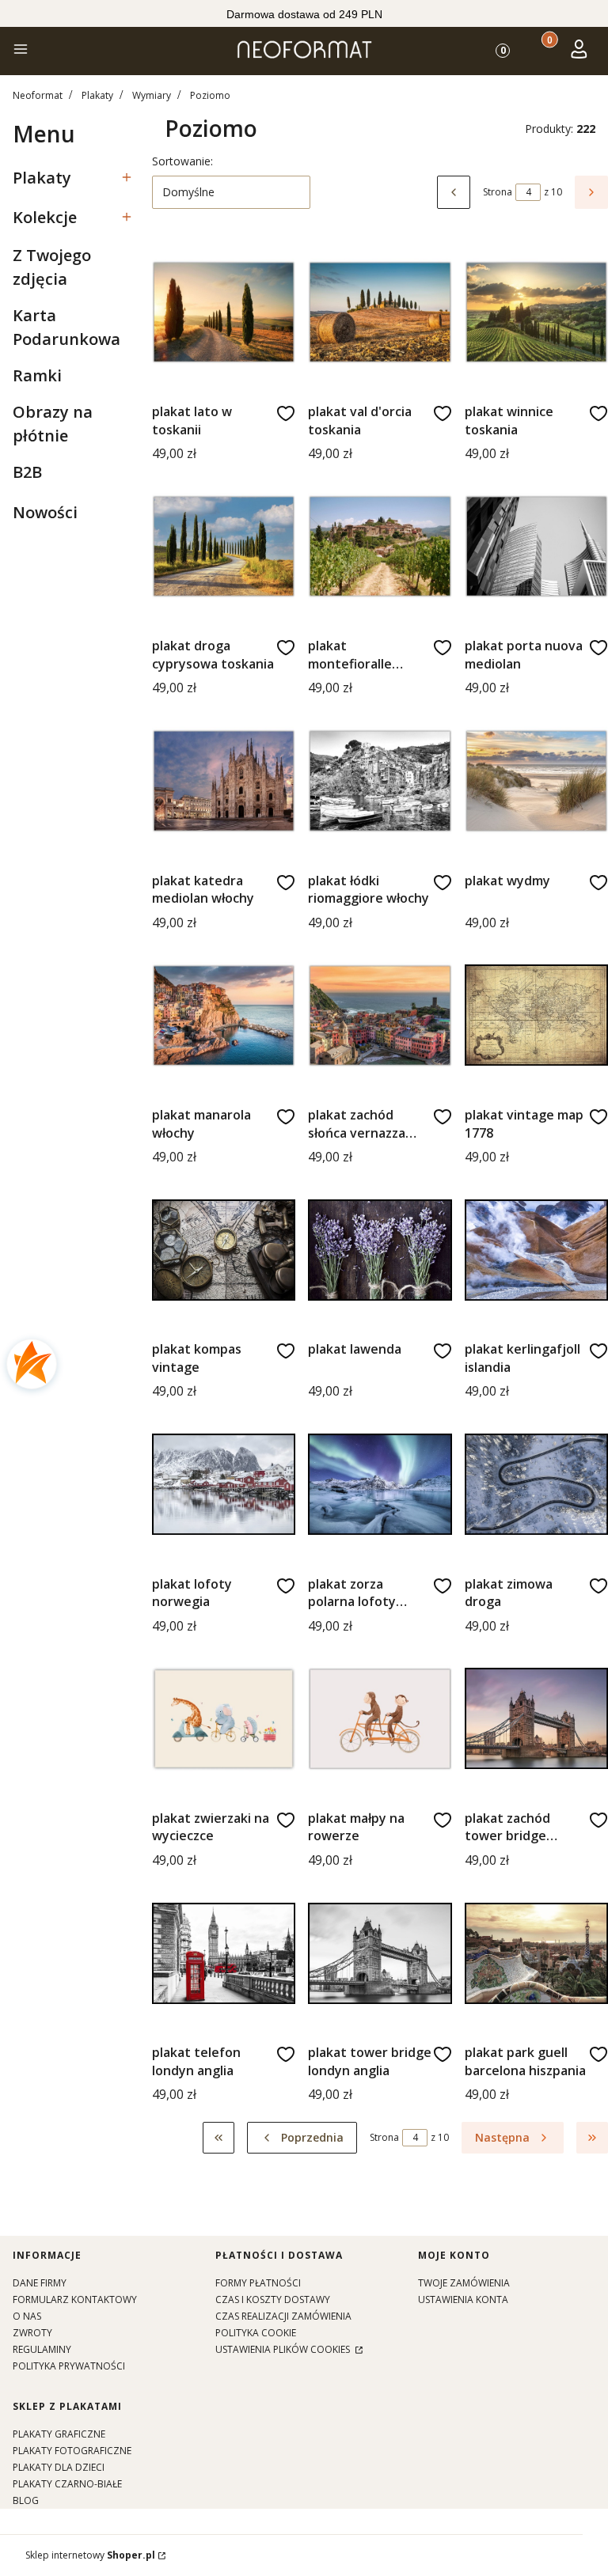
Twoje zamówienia (464, 2283)
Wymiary (152, 95)
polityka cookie (256, 2333)
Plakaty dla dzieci (59, 2467)
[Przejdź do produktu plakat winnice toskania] (536, 312)
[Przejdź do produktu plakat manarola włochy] (224, 1015)
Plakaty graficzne (59, 2434)
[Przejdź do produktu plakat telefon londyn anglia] (224, 1953)
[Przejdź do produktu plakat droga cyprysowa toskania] (224, 546)
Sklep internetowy (90, 2555)
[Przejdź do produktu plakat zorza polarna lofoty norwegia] (380, 1484)
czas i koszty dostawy (273, 2299)
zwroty (32, 2333)
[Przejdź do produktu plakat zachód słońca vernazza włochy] (380, 1015)
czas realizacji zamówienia (283, 2316)
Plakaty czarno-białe (67, 2484)
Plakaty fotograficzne (72, 2451)
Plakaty (97, 95)
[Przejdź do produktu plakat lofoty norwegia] (224, 1484)
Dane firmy (40, 2283)
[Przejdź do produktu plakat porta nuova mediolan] (536, 546)
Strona (498, 192)
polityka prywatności (69, 2366)
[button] (21, 51)
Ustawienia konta (463, 2299)
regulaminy (42, 2349)
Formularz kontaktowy (75, 2299)
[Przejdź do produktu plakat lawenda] (380, 1250)
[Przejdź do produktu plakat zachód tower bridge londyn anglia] (536, 1719)
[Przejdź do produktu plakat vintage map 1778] (536, 1015)
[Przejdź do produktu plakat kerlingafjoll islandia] (536, 1250)
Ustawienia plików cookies (284, 2349)
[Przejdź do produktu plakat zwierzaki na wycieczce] (224, 1719)
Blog (26, 2500)
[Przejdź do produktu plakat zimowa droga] (536, 1484)
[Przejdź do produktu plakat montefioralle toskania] (380, 546)
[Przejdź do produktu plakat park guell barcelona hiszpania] (536, 1953)
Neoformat (38, 95)
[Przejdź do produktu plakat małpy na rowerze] (380, 1719)
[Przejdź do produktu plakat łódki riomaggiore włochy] (380, 780)
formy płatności (258, 2283)
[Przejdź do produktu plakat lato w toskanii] (224, 312)
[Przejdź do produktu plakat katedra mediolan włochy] (224, 780)
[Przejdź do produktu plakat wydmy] (536, 780)
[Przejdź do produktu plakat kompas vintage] (224, 1250)
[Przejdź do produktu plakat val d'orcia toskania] (380, 312)
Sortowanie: (182, 161)
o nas (27, 2316)
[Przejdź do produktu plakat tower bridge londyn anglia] (380, 1953)
